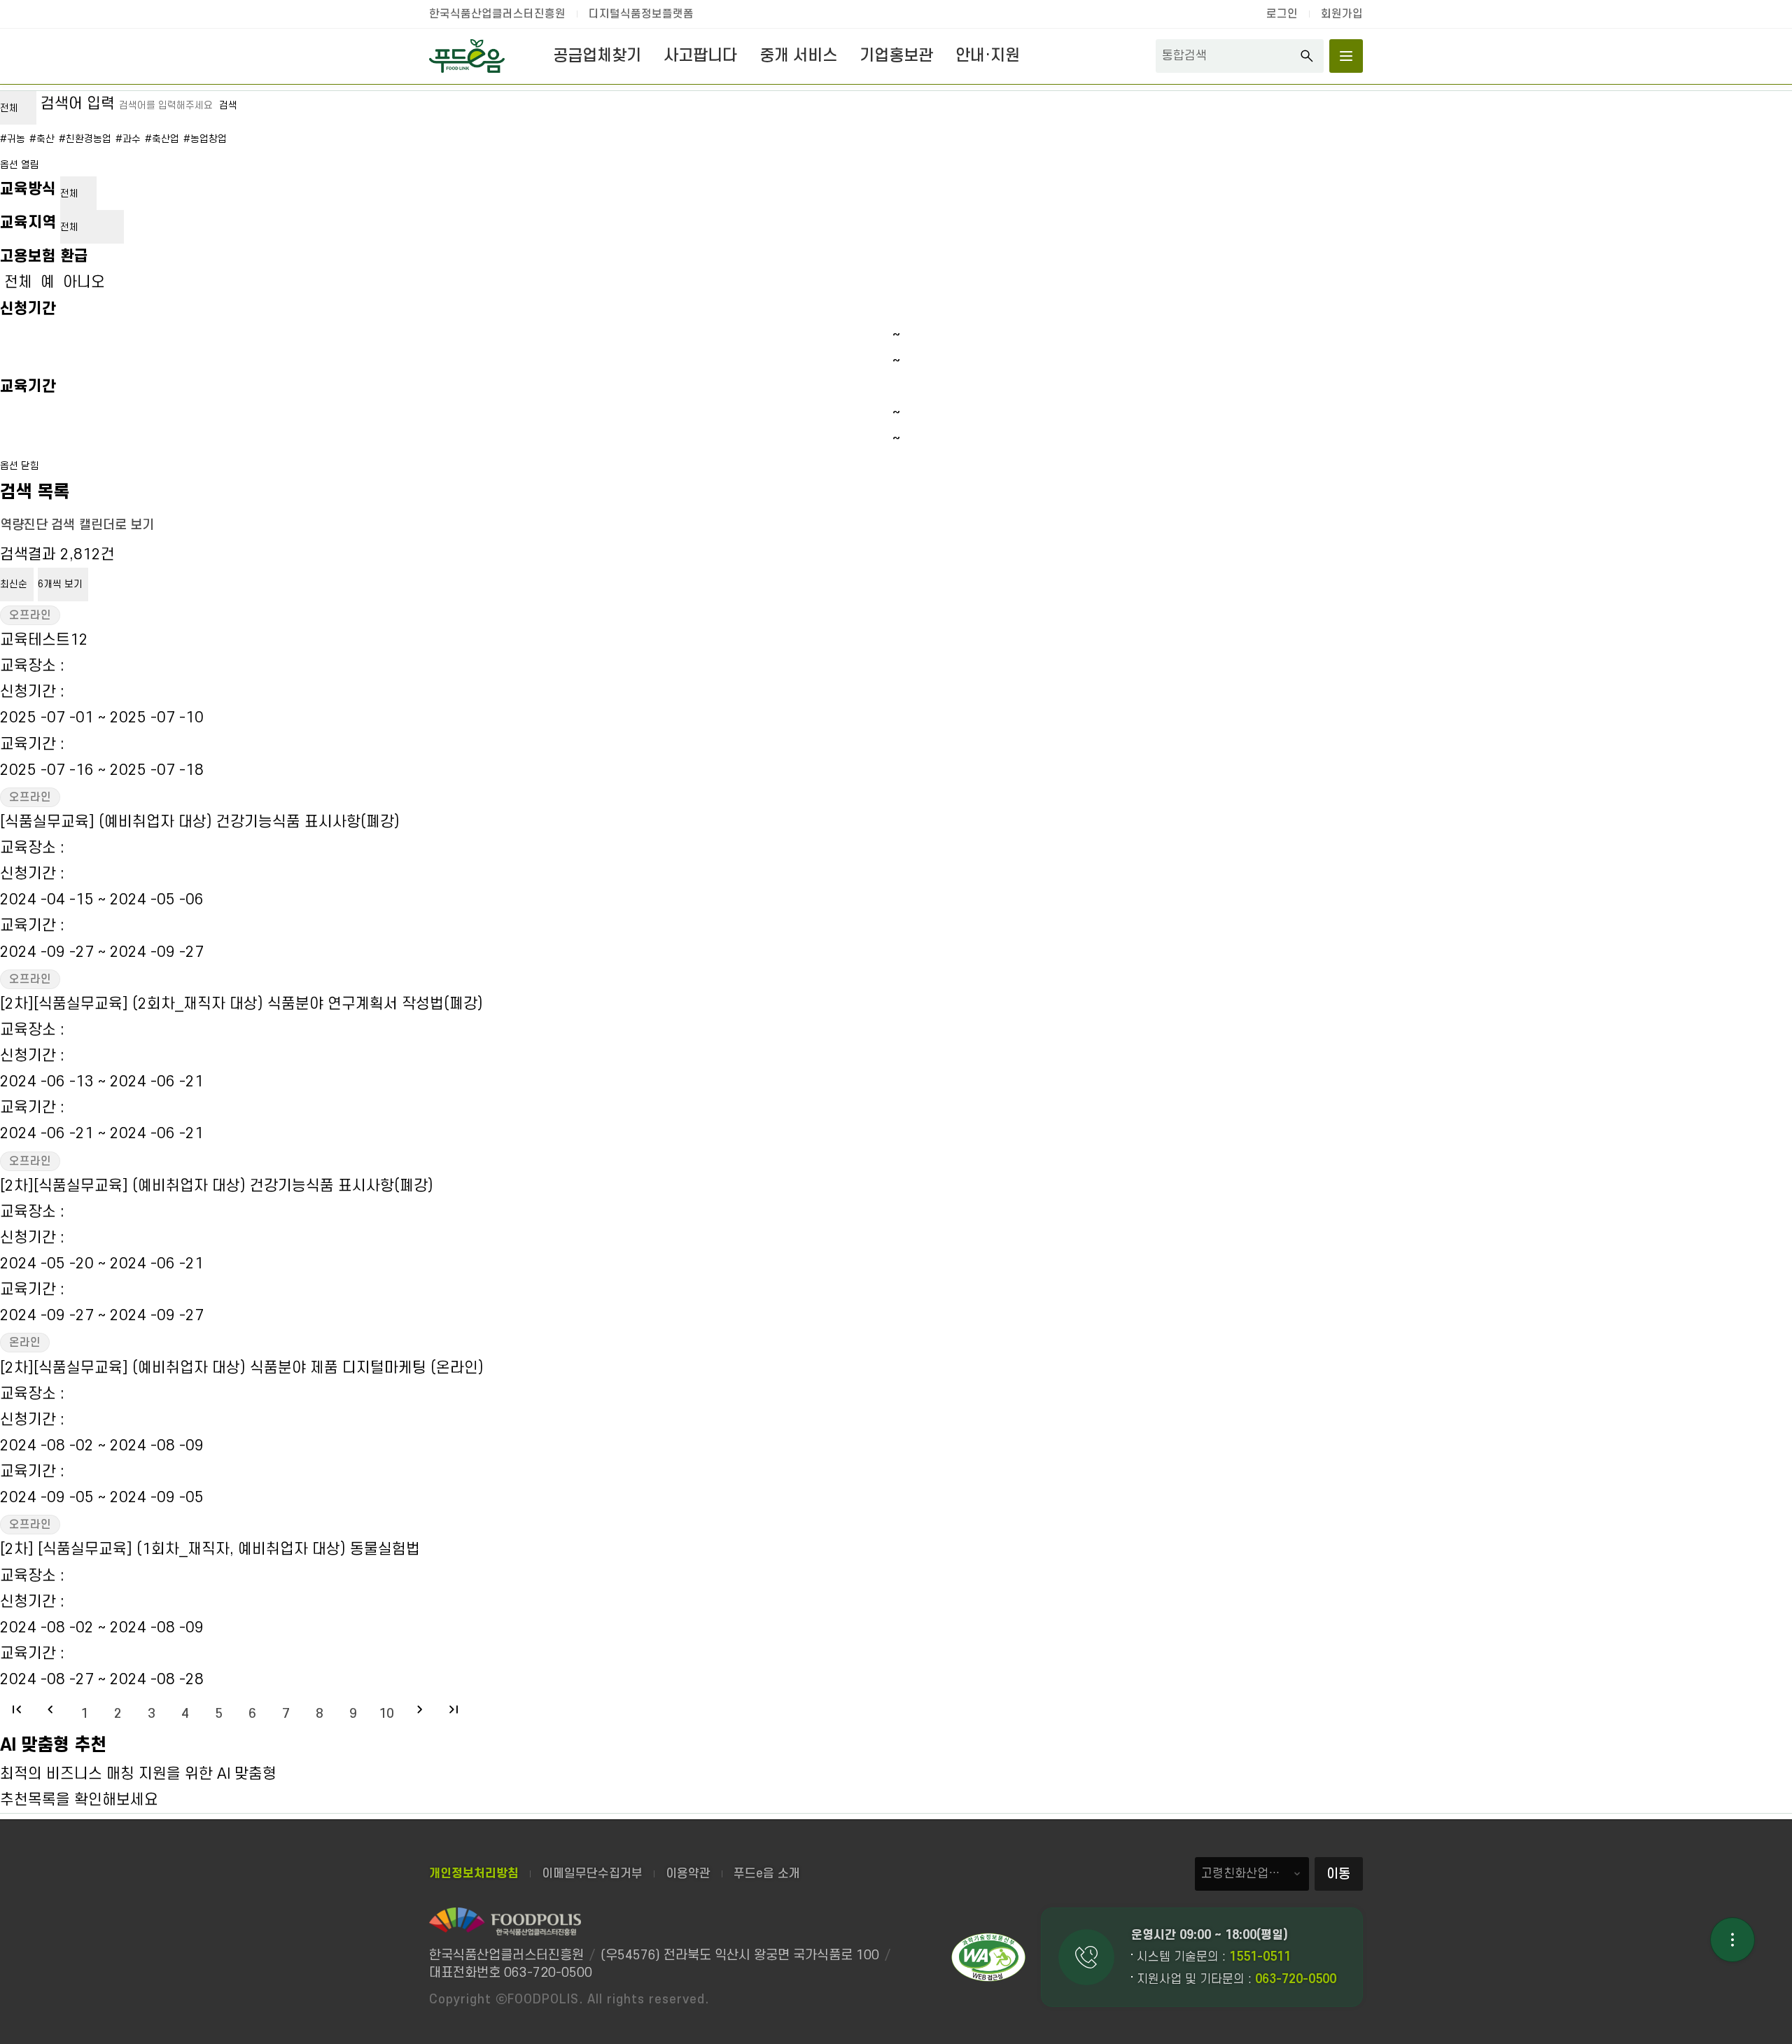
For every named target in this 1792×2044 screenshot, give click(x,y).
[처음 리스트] (17, 1709)
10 (386, 1714)
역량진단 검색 (37, 525)
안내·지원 (988, 56)
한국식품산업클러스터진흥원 (497, 14)
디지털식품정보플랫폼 (641, 14)
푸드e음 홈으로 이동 (467, 56)
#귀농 (13, 139)
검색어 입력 (78, 104)
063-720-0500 (1296, 1979)
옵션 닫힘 (20, 466)
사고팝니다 (700, 56)
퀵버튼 (1732, 1940)
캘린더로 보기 (117, 525)
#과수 (128, 139)
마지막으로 (454, 1709)
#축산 (42, 139)
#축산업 (162, 139)
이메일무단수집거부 (592, 1874)
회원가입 (1342, 14)
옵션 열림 (20, 165)
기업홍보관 (896, 56)
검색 (1307, 56)
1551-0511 (1260, 1957)
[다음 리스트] (420, 1709)
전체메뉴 (1346, 56)
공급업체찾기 (597, 56)
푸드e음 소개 (767, 1874)
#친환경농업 (85, 139)
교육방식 (28, 189)
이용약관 (688, 1874)
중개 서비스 (798, 56)
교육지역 (28, 223)
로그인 (1282, 14)
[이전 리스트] (50, 1709)
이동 (1338, 1874)
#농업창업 (205, 139)
